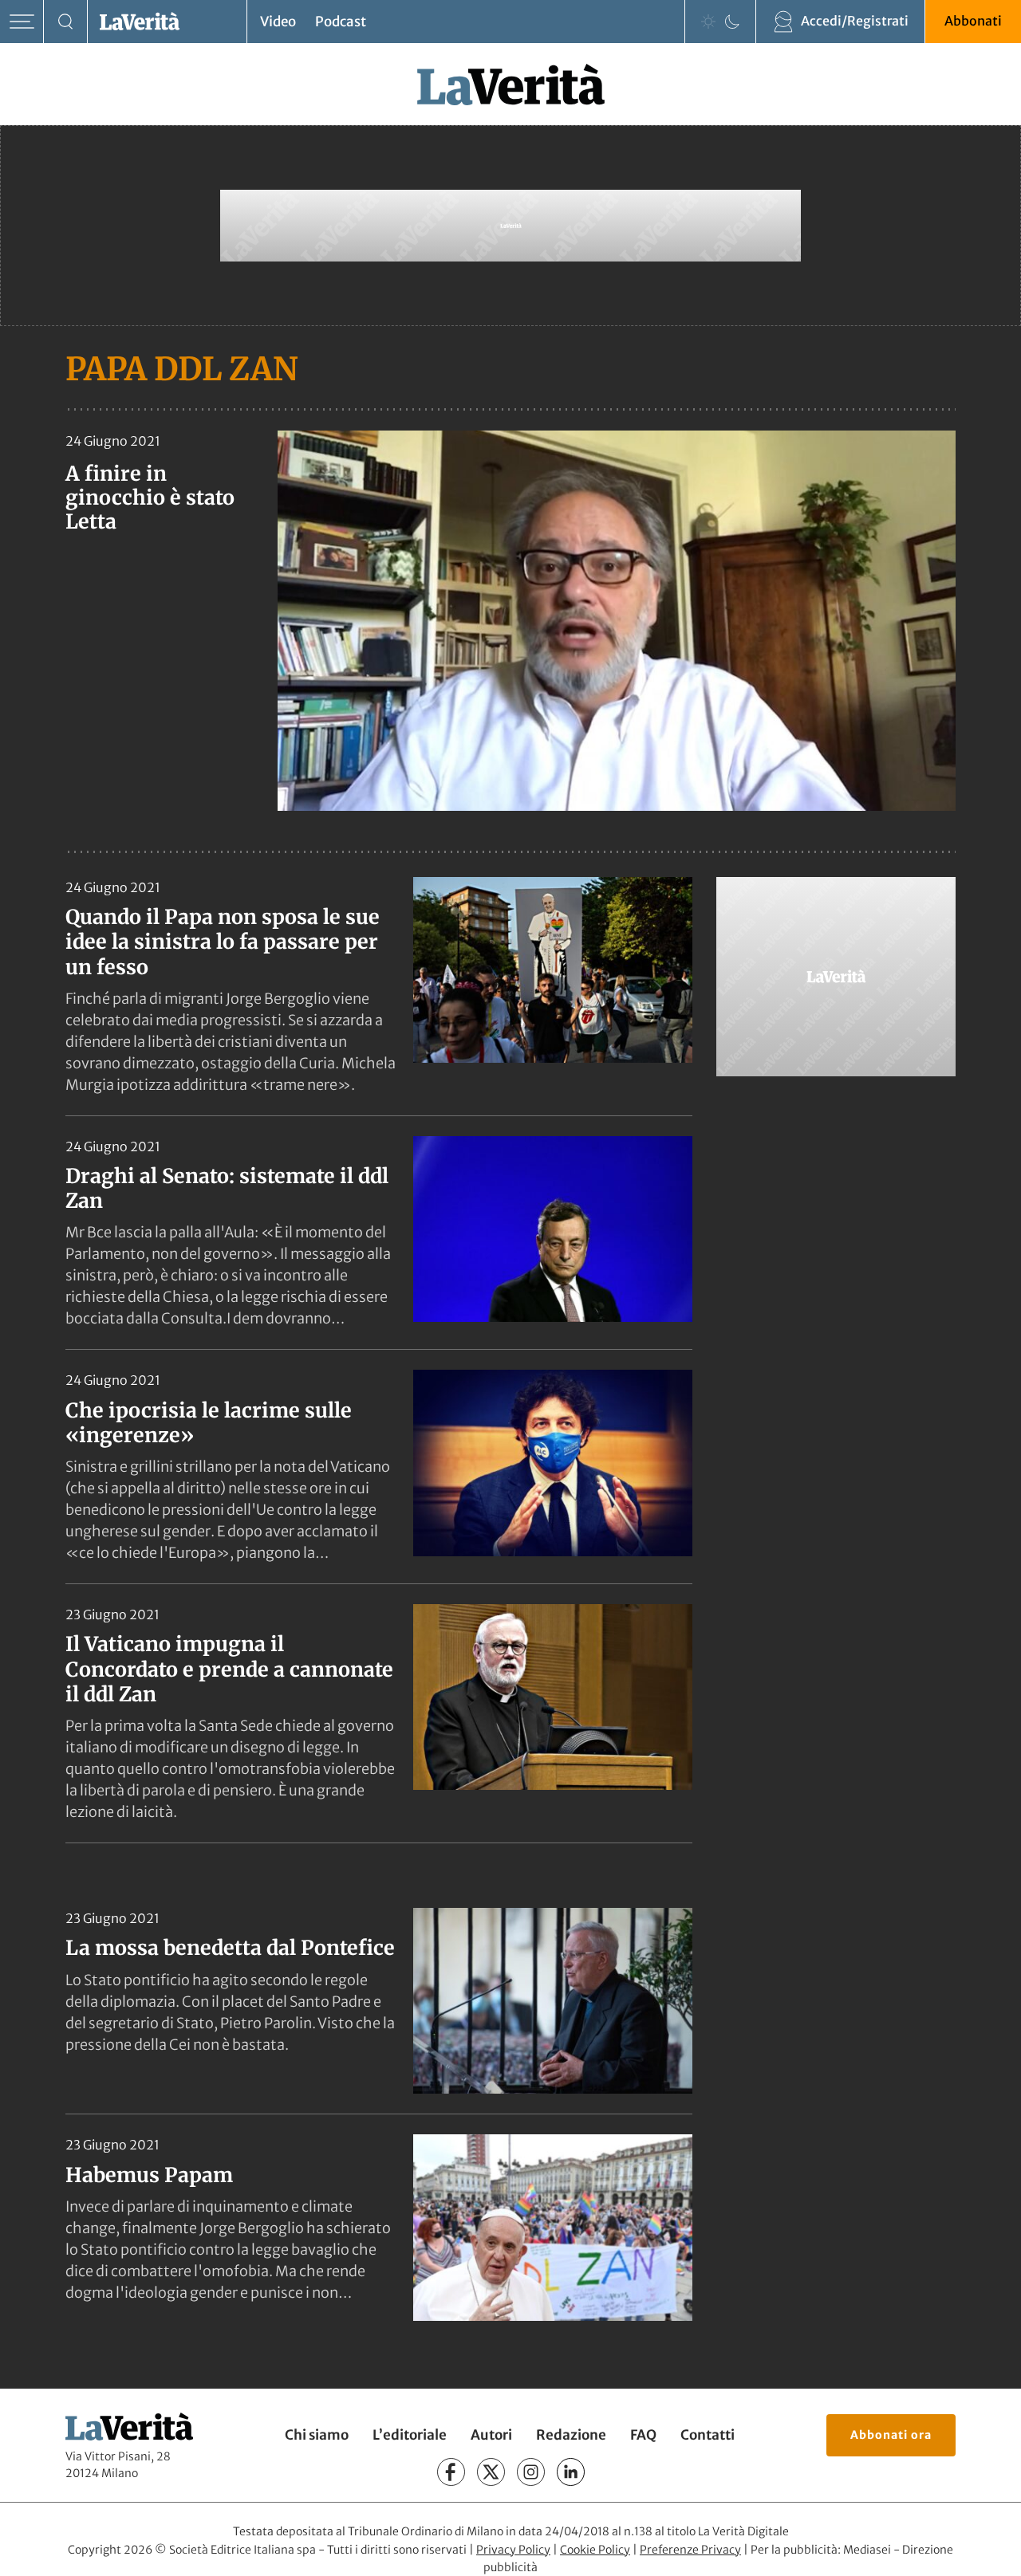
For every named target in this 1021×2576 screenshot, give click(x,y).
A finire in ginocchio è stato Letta (150, 498)
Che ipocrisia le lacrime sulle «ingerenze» (209, 1423)
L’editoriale (410, 2435)
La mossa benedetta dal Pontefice (230, 1948)
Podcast (341, 22)
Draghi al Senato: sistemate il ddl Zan (227, 1188)
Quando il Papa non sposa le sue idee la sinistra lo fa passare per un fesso (223, 942)
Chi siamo (317, 2435)
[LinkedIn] (571, 2472)
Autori (491, 2435)
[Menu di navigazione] (22, 22)
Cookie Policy (595, 2550)
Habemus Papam (149, 2175)
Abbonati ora (891, 2435)
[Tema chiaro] (708, 22)
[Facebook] (451, 2472)
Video (278, 22)
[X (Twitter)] (491, 2472)
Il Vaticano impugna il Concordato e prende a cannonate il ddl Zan (229, 1669)
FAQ (643, 2435)
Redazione (571, 2435)
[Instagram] (531, 2472)
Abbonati (973, 21)
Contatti (708, 2435)
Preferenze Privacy (690, 2550)
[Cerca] (66, 22)
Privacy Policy (513, 2550)
